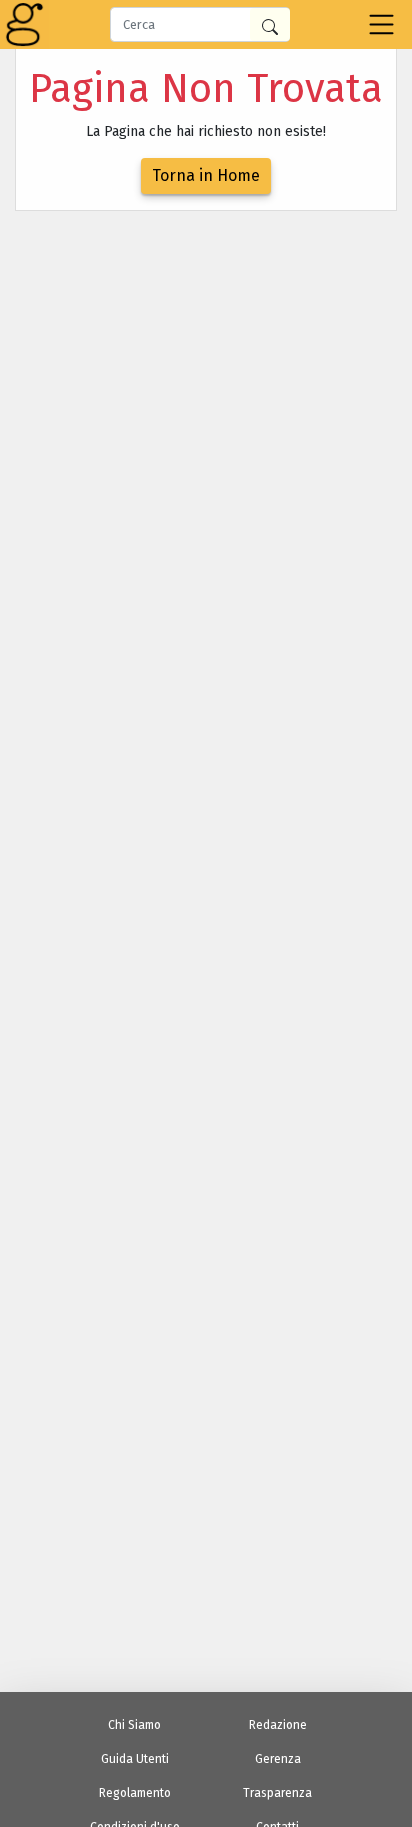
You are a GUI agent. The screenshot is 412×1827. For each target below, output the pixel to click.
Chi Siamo (134, 1725)
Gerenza (278, 1759)
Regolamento (135, 1793)
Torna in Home (206, 175)
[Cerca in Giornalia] (270, 24)
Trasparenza (277, 1793)
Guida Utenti (135, 1759)
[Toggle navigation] (381, 24)
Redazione (278, 1725)
